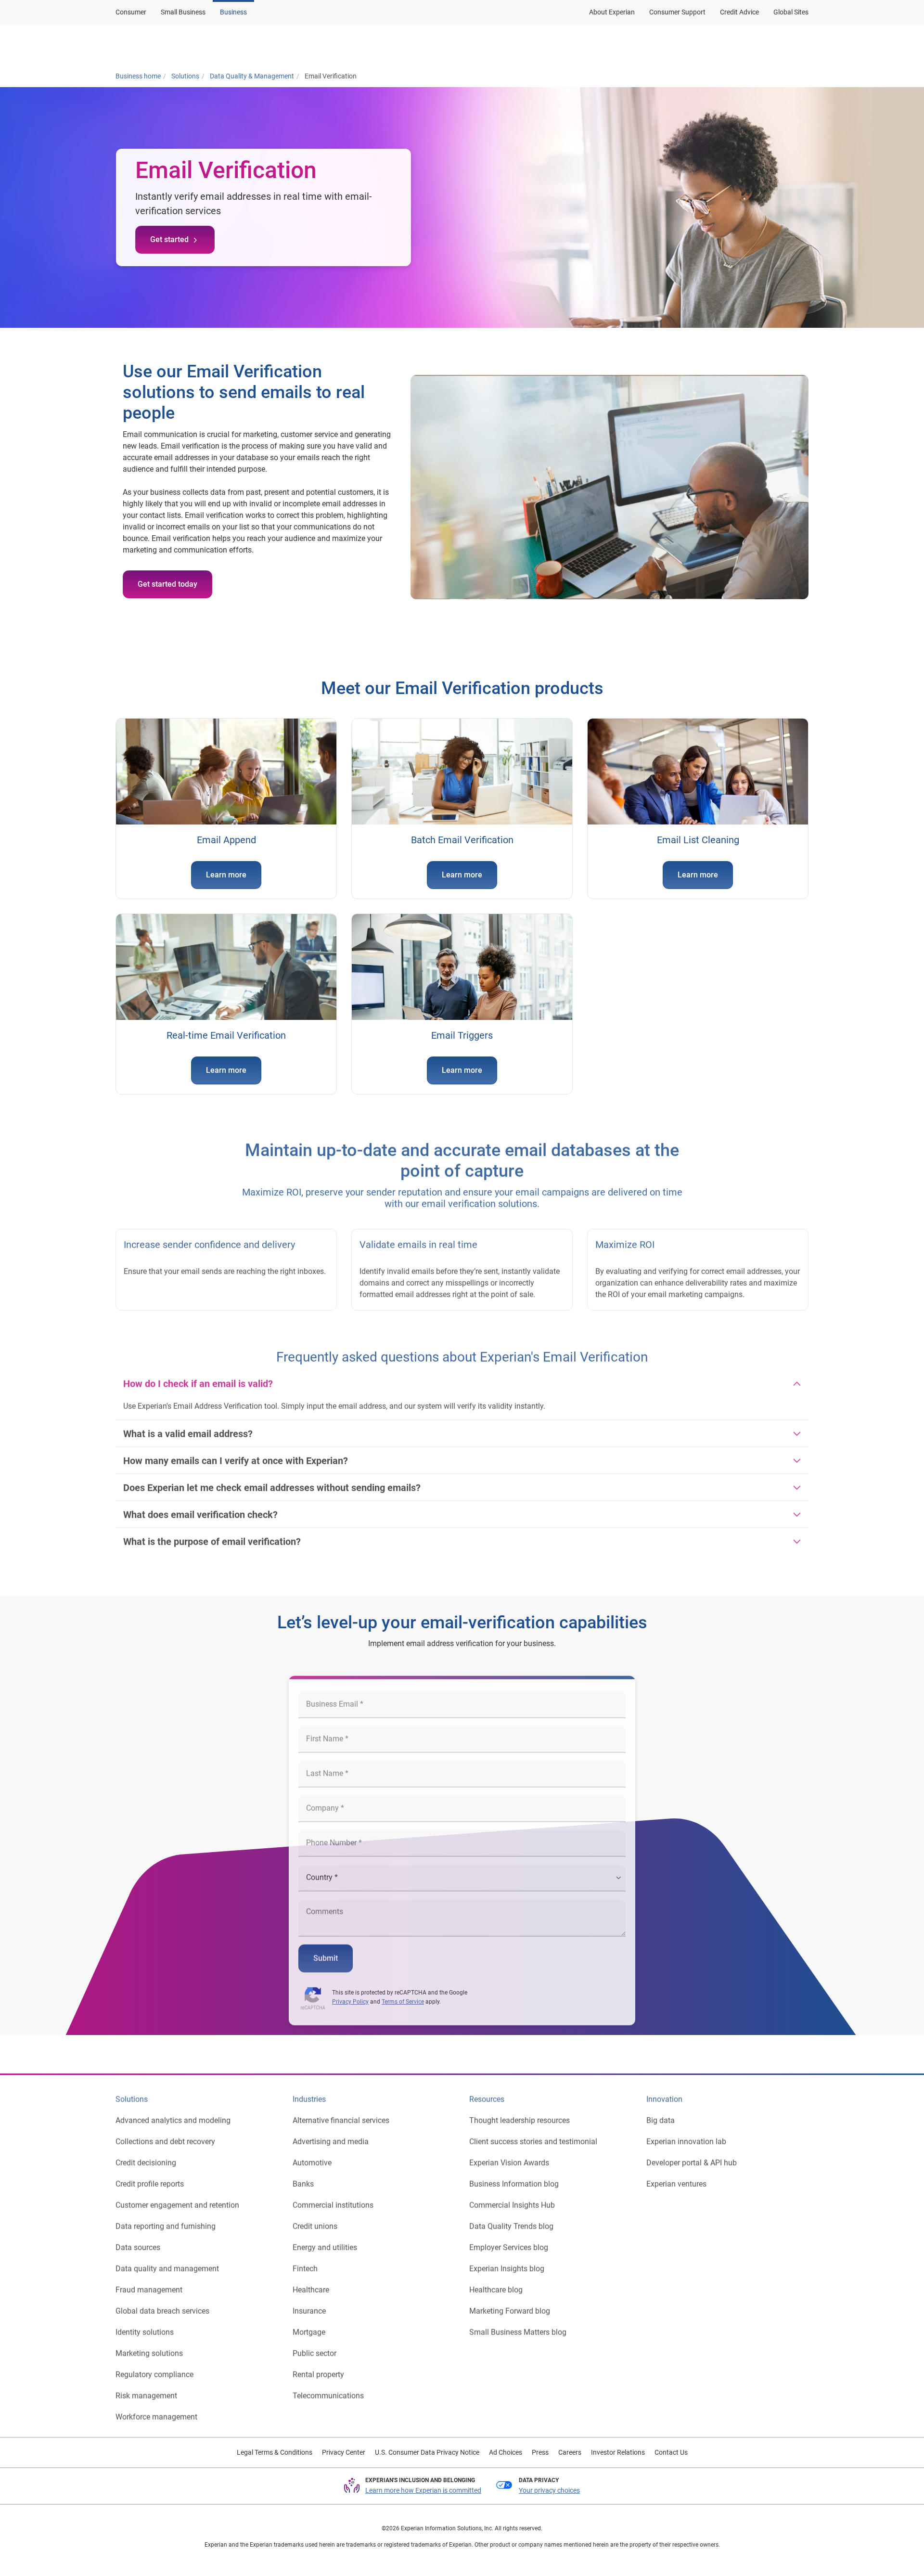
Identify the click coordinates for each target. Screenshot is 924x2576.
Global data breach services (162, 2304)
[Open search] (799, 45)
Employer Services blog (509, 2240)
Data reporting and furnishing (166, 2219)
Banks (303, 2177)
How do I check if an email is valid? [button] (198, 1377)
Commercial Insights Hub (512, 2198)
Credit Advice (739, 12)
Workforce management (156, 2410)
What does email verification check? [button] (200, 1507)
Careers (570, 2452)
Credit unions (315, 2219)
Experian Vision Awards (509, 2156)
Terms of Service (403, 1995)
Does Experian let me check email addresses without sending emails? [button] (272, 1481)
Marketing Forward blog (510, 2304)
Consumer (131, 12)
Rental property (318, 2367)
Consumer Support (677, 12)
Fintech (305, 2261)
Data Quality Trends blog (511, 2219)
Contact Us (671, 2452)
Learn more (226, 875)
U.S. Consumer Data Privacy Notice (427, 2452)
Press (540, 2452)
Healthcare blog (496, 2283)
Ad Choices (506, 2452)
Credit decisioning (146, 2156)
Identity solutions (145, 2325)
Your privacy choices (549, 2490)
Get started (169, 239)
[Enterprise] (162, 45)
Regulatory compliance (154, 2367)
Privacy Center (344, 2452)
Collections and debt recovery (165, 2134)
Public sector (314, 2346)
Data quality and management (167, 2261)
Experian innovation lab (686, 2134)
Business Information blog (514, 2177)
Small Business (183, 12)
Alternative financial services (341, 2113)
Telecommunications (328, 2389)
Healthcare (311, 2283)
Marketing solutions (149, 2346)
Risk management (146, 2389)
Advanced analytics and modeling (173, 2113)
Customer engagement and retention (177, 2198)
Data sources (138, 2240)
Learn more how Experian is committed (423, 2490)
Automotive (312, 2156)
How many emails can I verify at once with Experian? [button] (236, 1454)
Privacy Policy (350, 1995)
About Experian (612, 12)
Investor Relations (618, 2452)
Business (233, 12)
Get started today (167, 584)
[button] (685, 45)
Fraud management (149, 2283)
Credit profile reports (150, 2177)
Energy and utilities (325, 2240)
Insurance (309, 2304)
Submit (326, 1951)
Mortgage (309, 2325)
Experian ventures (676, 2177)
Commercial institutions (333, 2198)
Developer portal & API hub (692, 2156)
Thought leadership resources (520, 2113)
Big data (661, 2113)
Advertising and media (331, 2134)
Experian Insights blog (507, 2261)
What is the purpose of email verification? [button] (212, 1534)
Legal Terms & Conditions (275, 2452)
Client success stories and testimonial (533, 2134)
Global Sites (791, 12)
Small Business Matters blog (518, 2325)
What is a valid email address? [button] (188, 1427)
